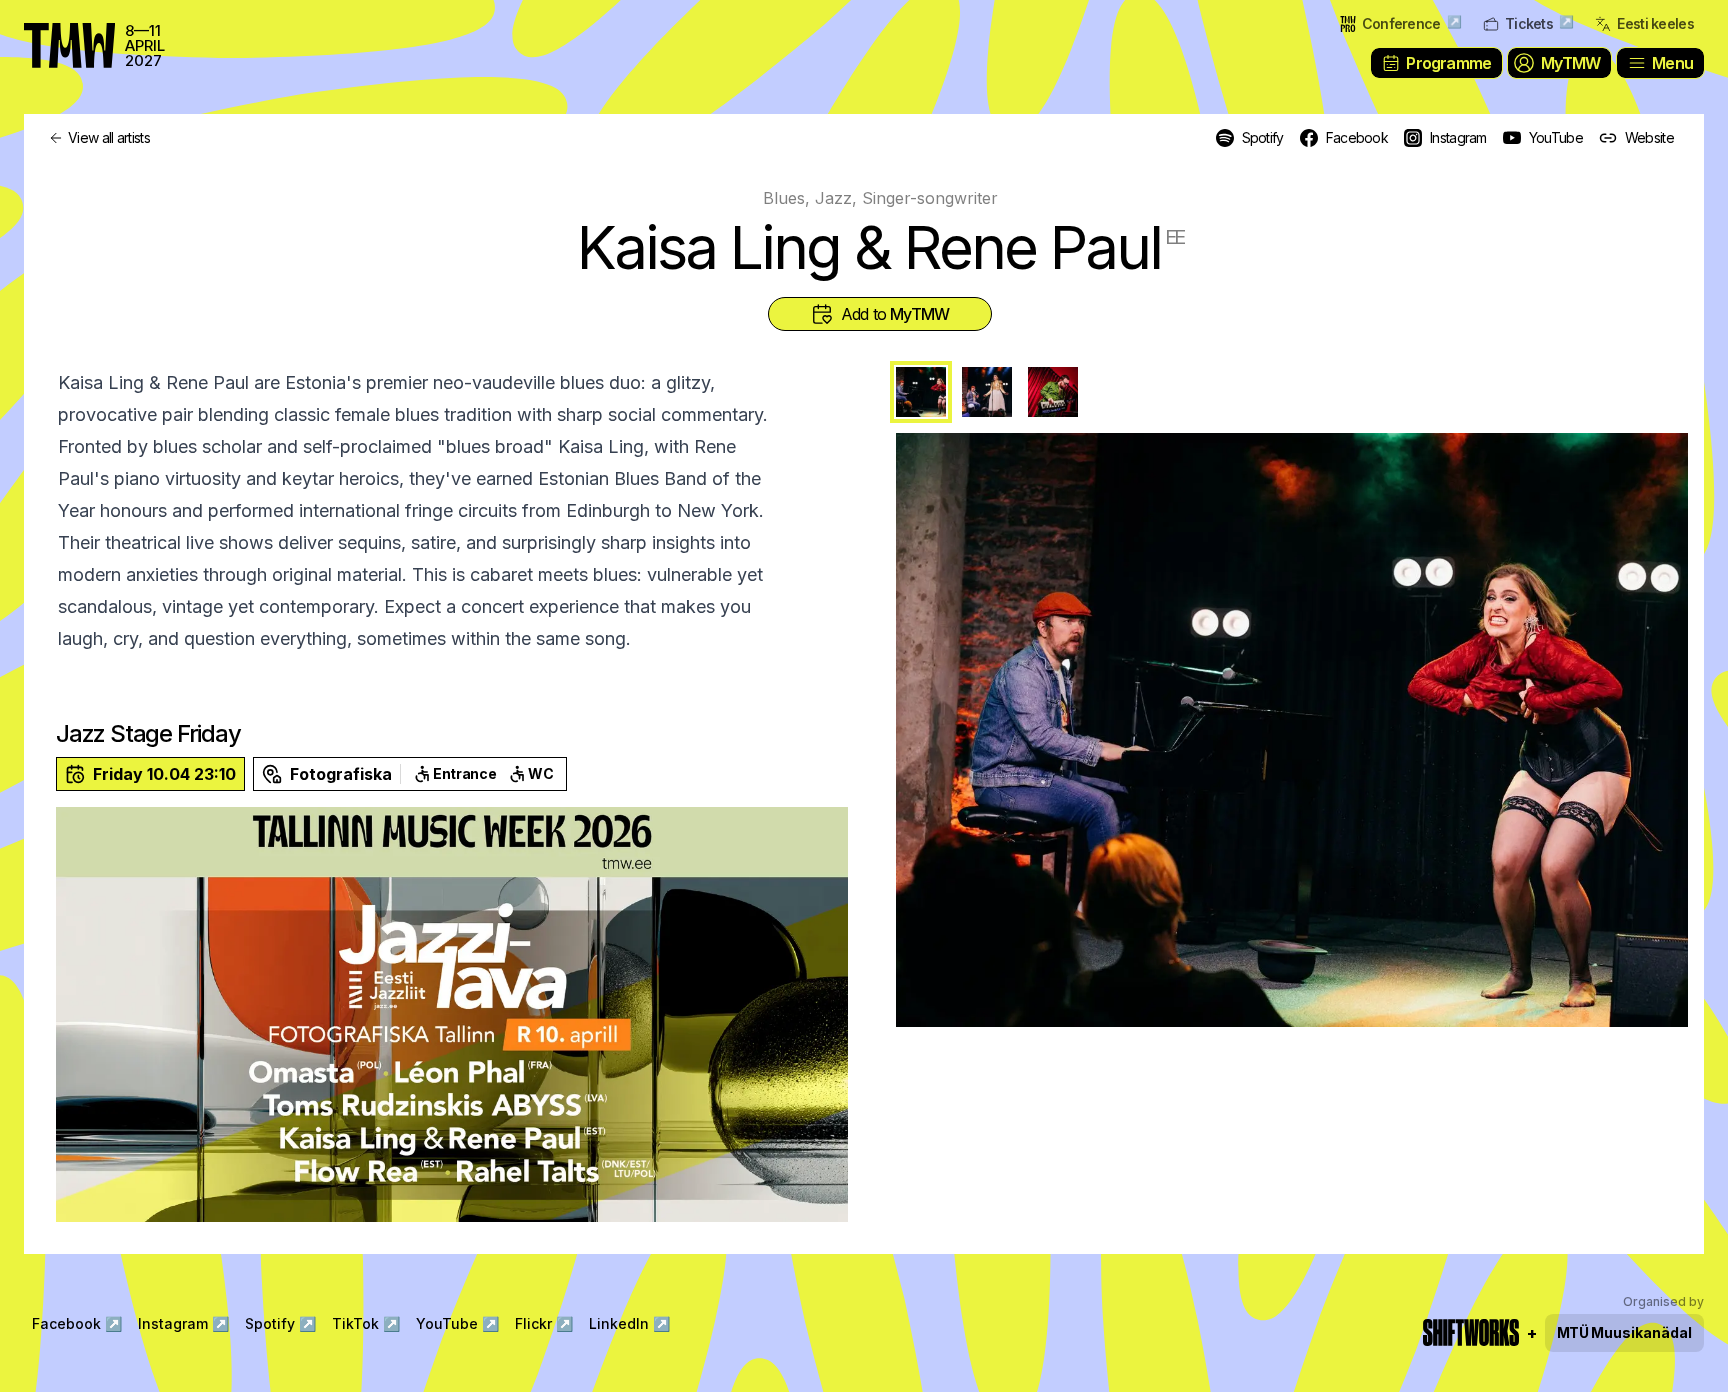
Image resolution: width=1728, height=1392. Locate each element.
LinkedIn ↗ (629, 1323)
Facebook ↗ (77, 1323)
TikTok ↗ (366, 1323)
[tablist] (1292, 392)
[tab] (921, 392)
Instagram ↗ (183, 1323)
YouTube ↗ (457, 1323)
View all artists (109, 137)
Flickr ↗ (544, 1323)
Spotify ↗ (280, 1323)
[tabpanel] (1292, 730)
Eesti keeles (1655, 23)
